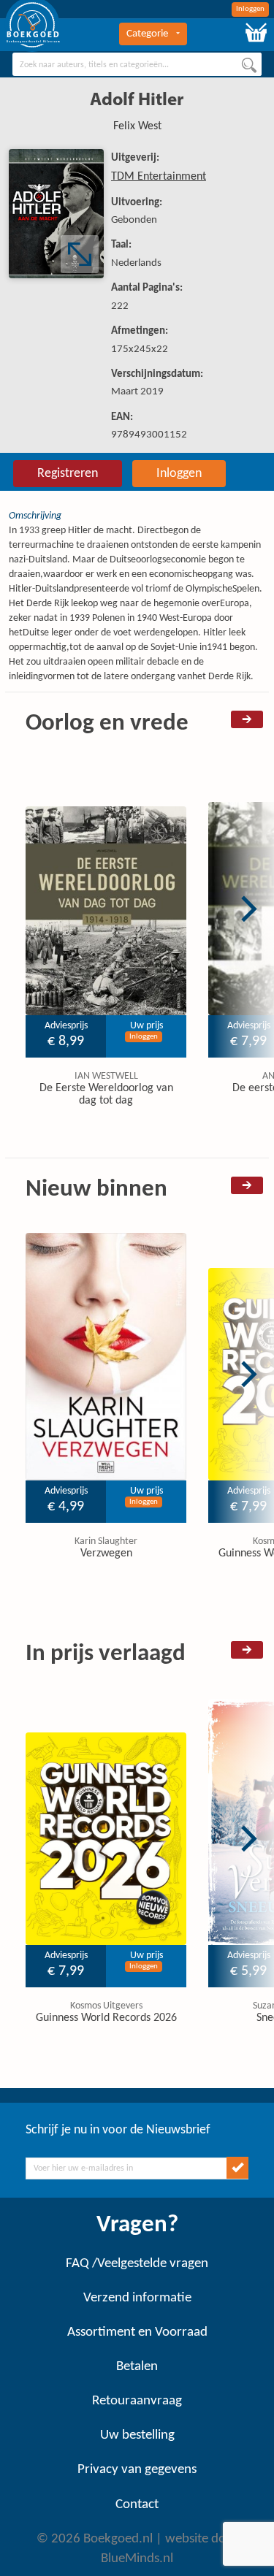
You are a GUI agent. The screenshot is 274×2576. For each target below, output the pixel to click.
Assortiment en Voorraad (137, 2332)
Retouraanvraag (137, 2401)
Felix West (137, 126)
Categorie (147, 34)
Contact (137, 2505)
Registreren (68, 474)
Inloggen (250, 9)
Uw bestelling (137, 2435)
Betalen (137, 2367)
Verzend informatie (137, 2298)
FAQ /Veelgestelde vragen (137, 2264)
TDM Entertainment (159, 177)
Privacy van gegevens (137, 2470)
